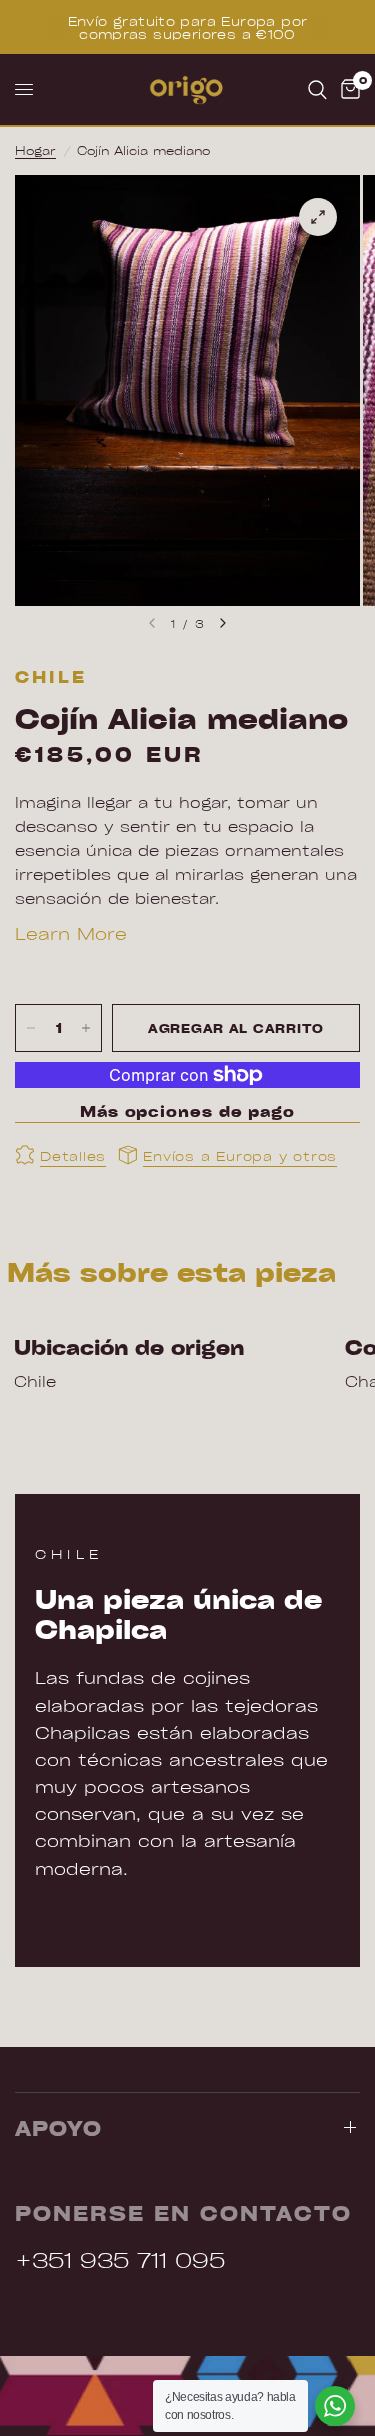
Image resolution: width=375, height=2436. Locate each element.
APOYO (58, 2128)
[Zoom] (318, 217)
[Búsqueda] (317, 89)
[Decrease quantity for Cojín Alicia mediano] (31, 1028)
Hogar (35, 150)
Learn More (71, 933)
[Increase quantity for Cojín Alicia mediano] (86, 1028)
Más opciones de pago (187, 1111)
